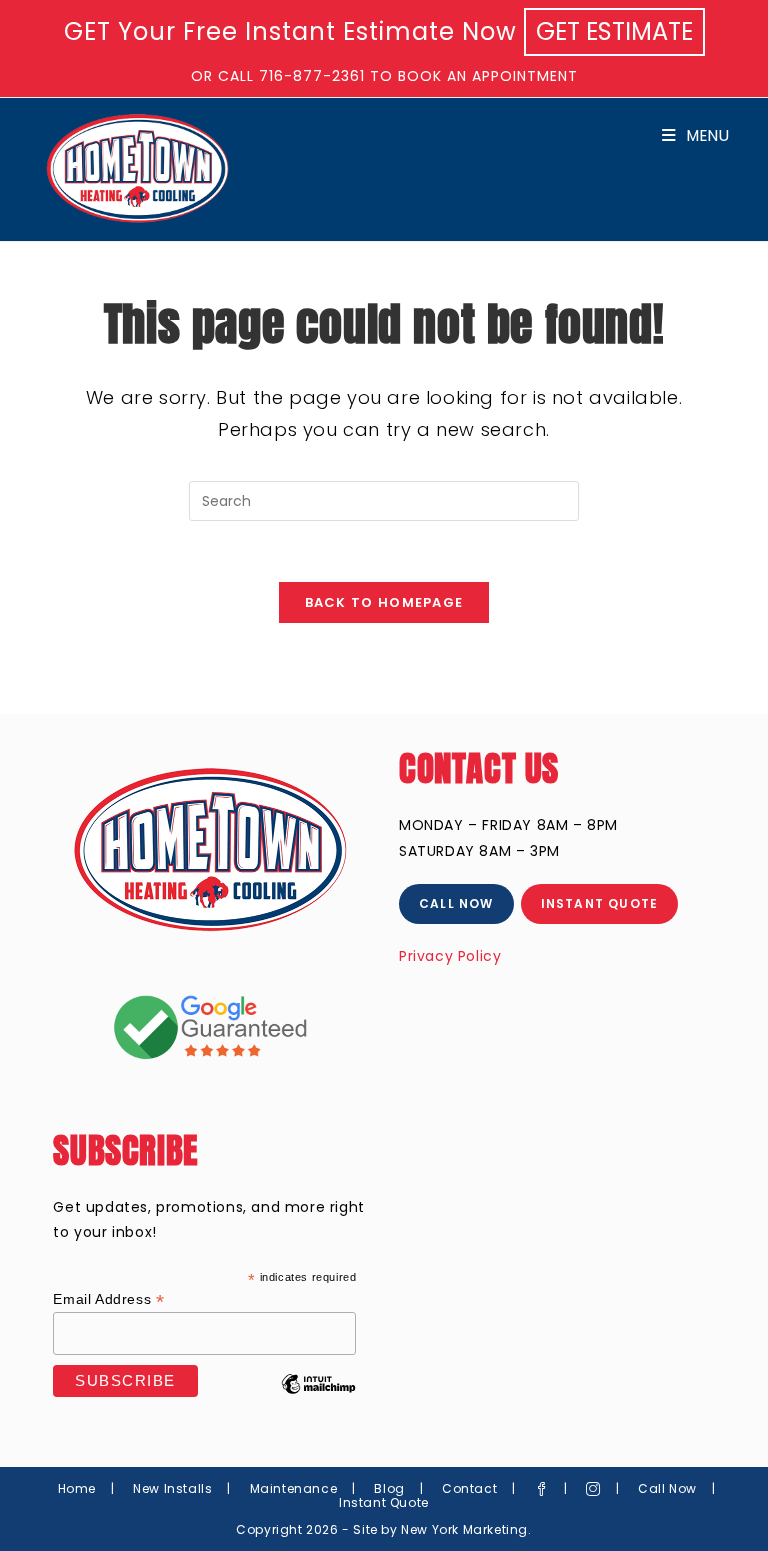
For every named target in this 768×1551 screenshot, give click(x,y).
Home (77, 1488)
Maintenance (294, 1488)
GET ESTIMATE (614, 31)
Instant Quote (384, 1502)
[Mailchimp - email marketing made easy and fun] (319, 1399)
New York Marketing (464, 1529)
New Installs (172, 1488)
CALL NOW (456, 903)
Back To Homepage (384, 602)
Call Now (667, 1488)
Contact (469, 1488)
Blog (389, 1488)
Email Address (108, 1299)
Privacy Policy (450, 956)
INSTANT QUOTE (600, 903)
